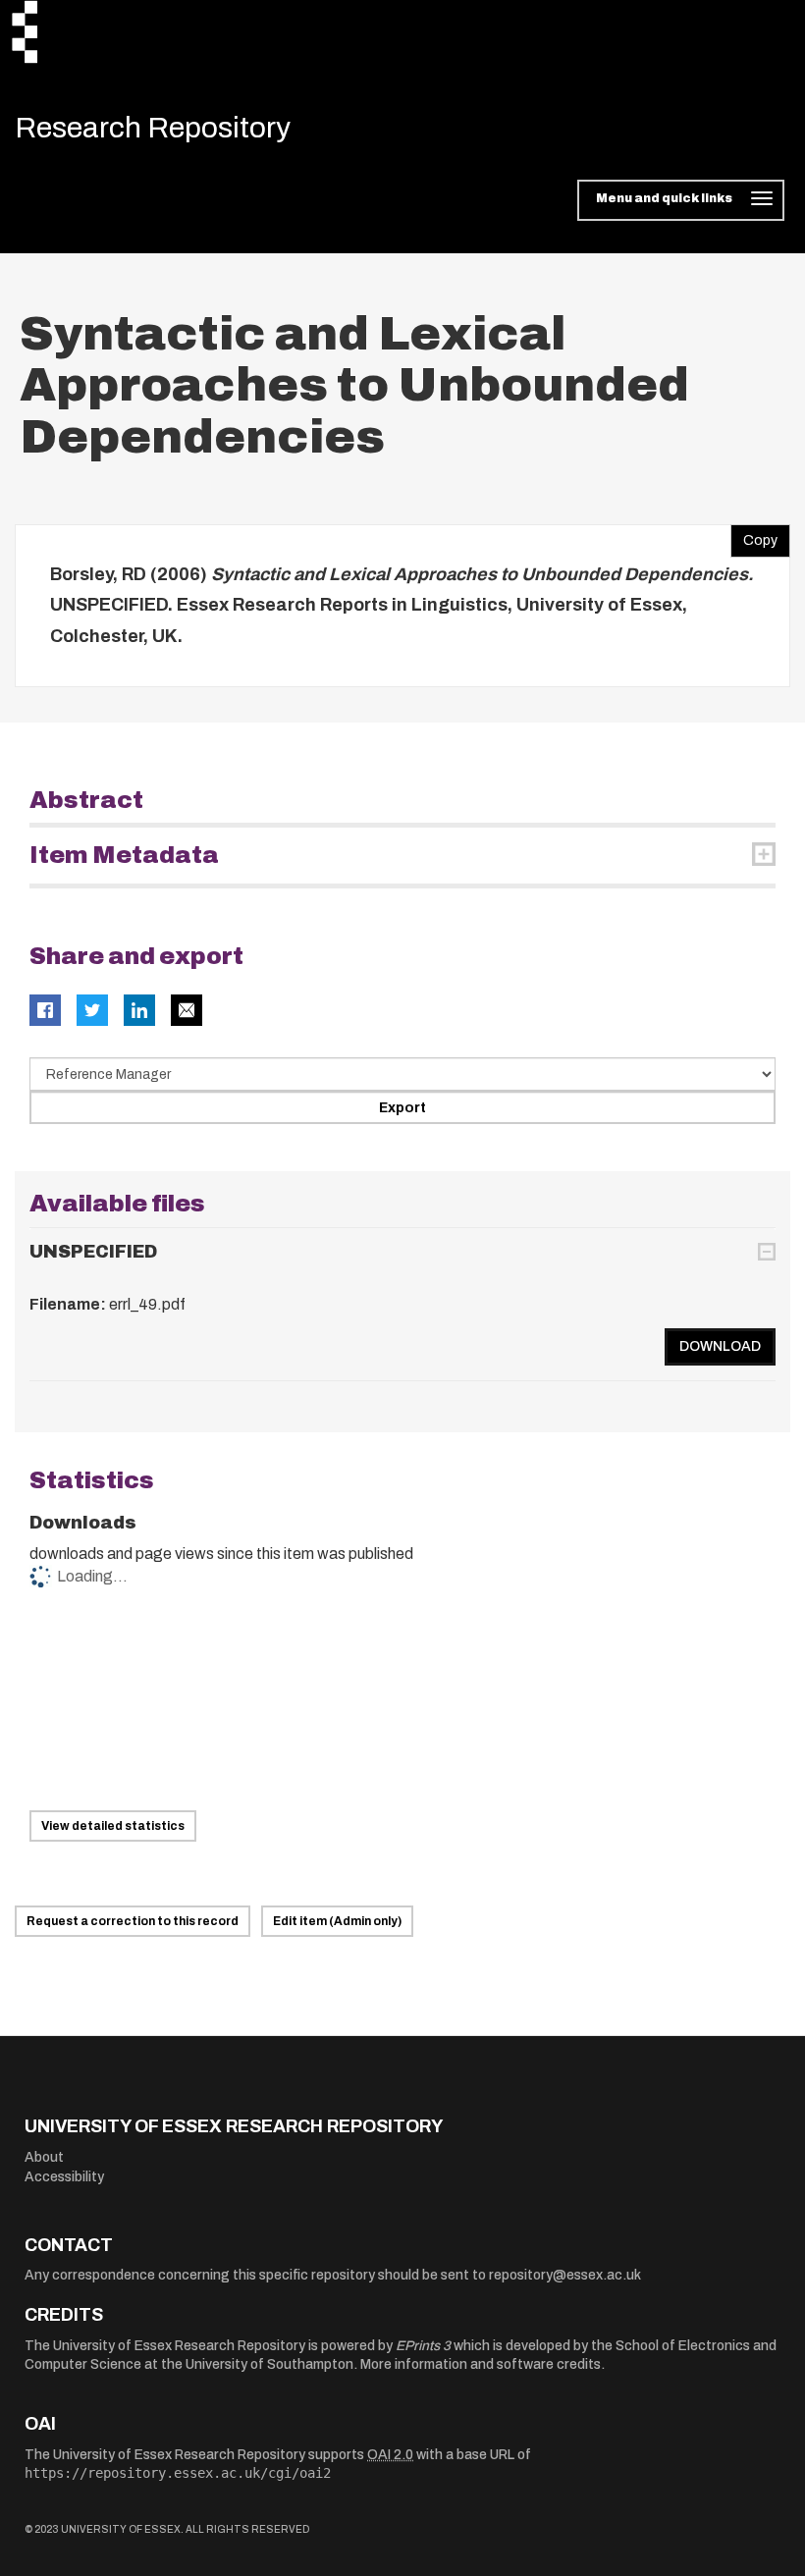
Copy (754, 536)
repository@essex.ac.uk (565, 2275)
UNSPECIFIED (93, 1252)
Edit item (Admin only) (337, 1921)
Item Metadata (124, 855)
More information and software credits (481, 2364)
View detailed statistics (113, 1826)
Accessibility (64, 2177)
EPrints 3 (423, 2346)
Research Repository (153, 128)
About (44, 2157)
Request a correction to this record (133, 1921)
